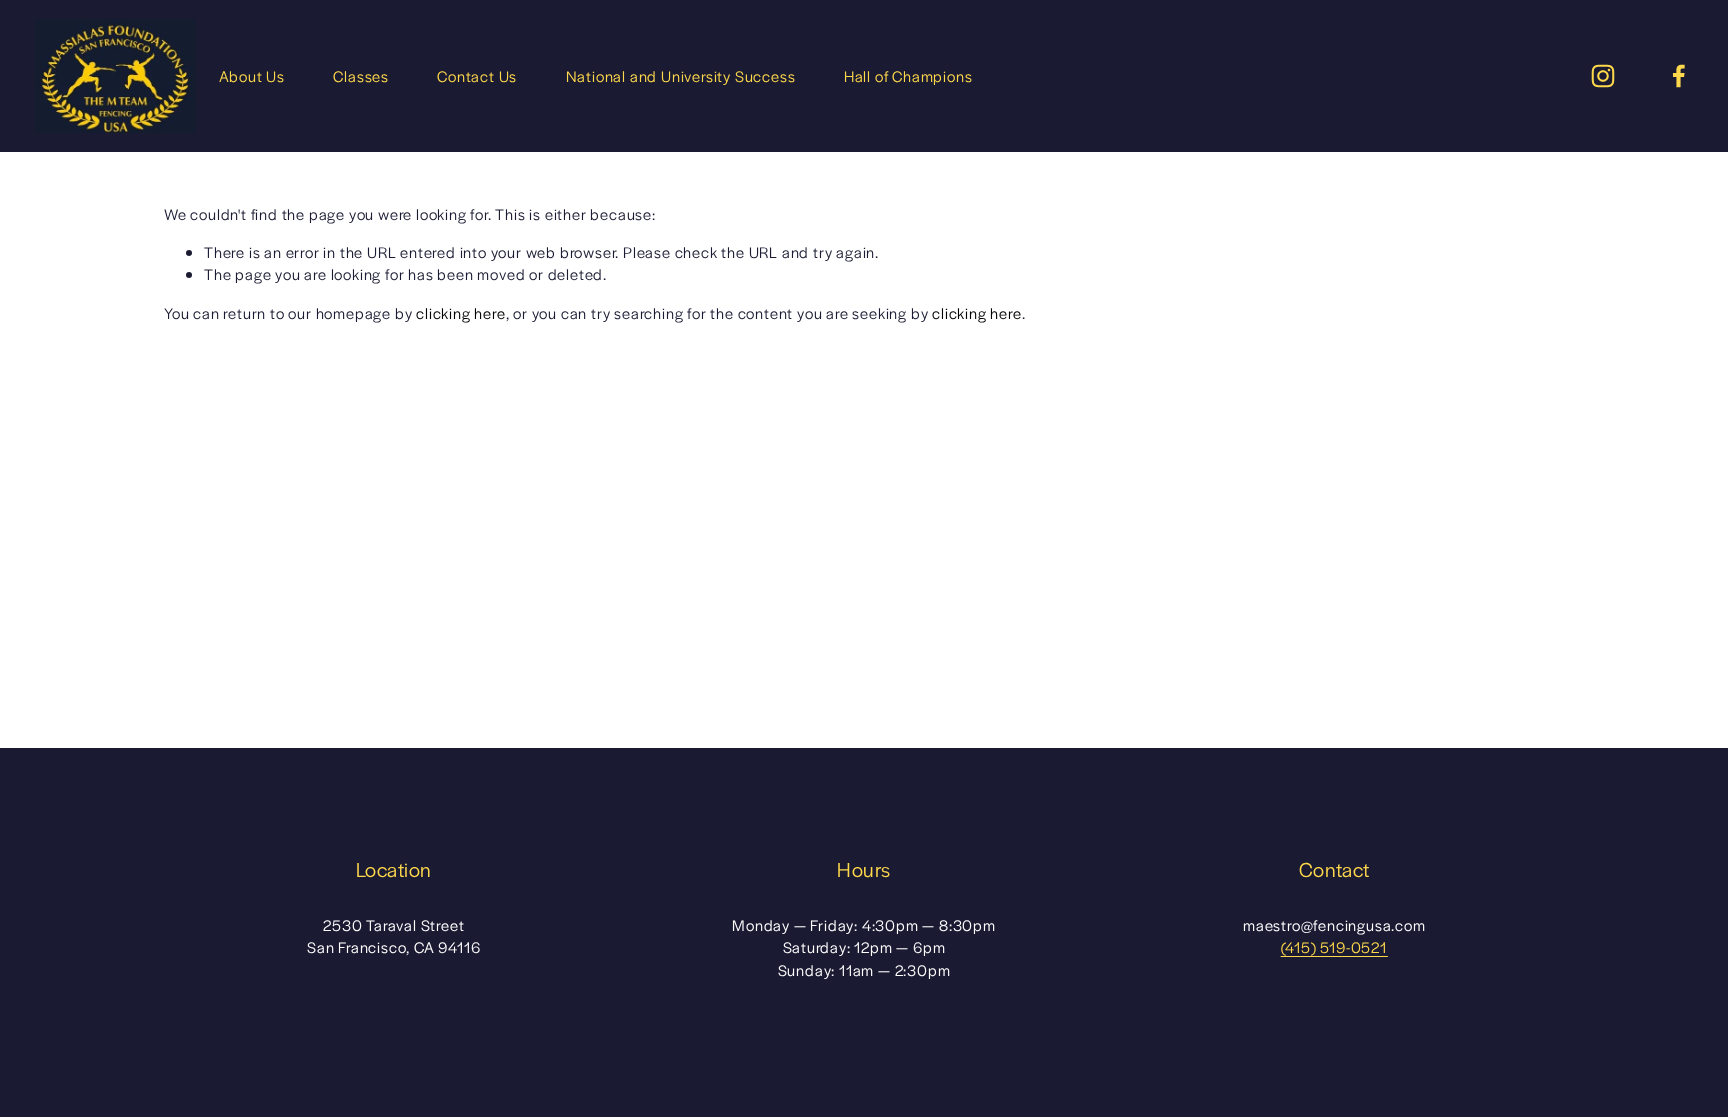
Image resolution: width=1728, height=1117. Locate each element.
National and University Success (681, 75)
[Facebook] (1679, 76)
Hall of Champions (908, 75)
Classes (361, 75)
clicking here (460, 312)
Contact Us (477, 75)
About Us (252, 75)
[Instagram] (1603, 76)
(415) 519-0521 (1334, 946)
